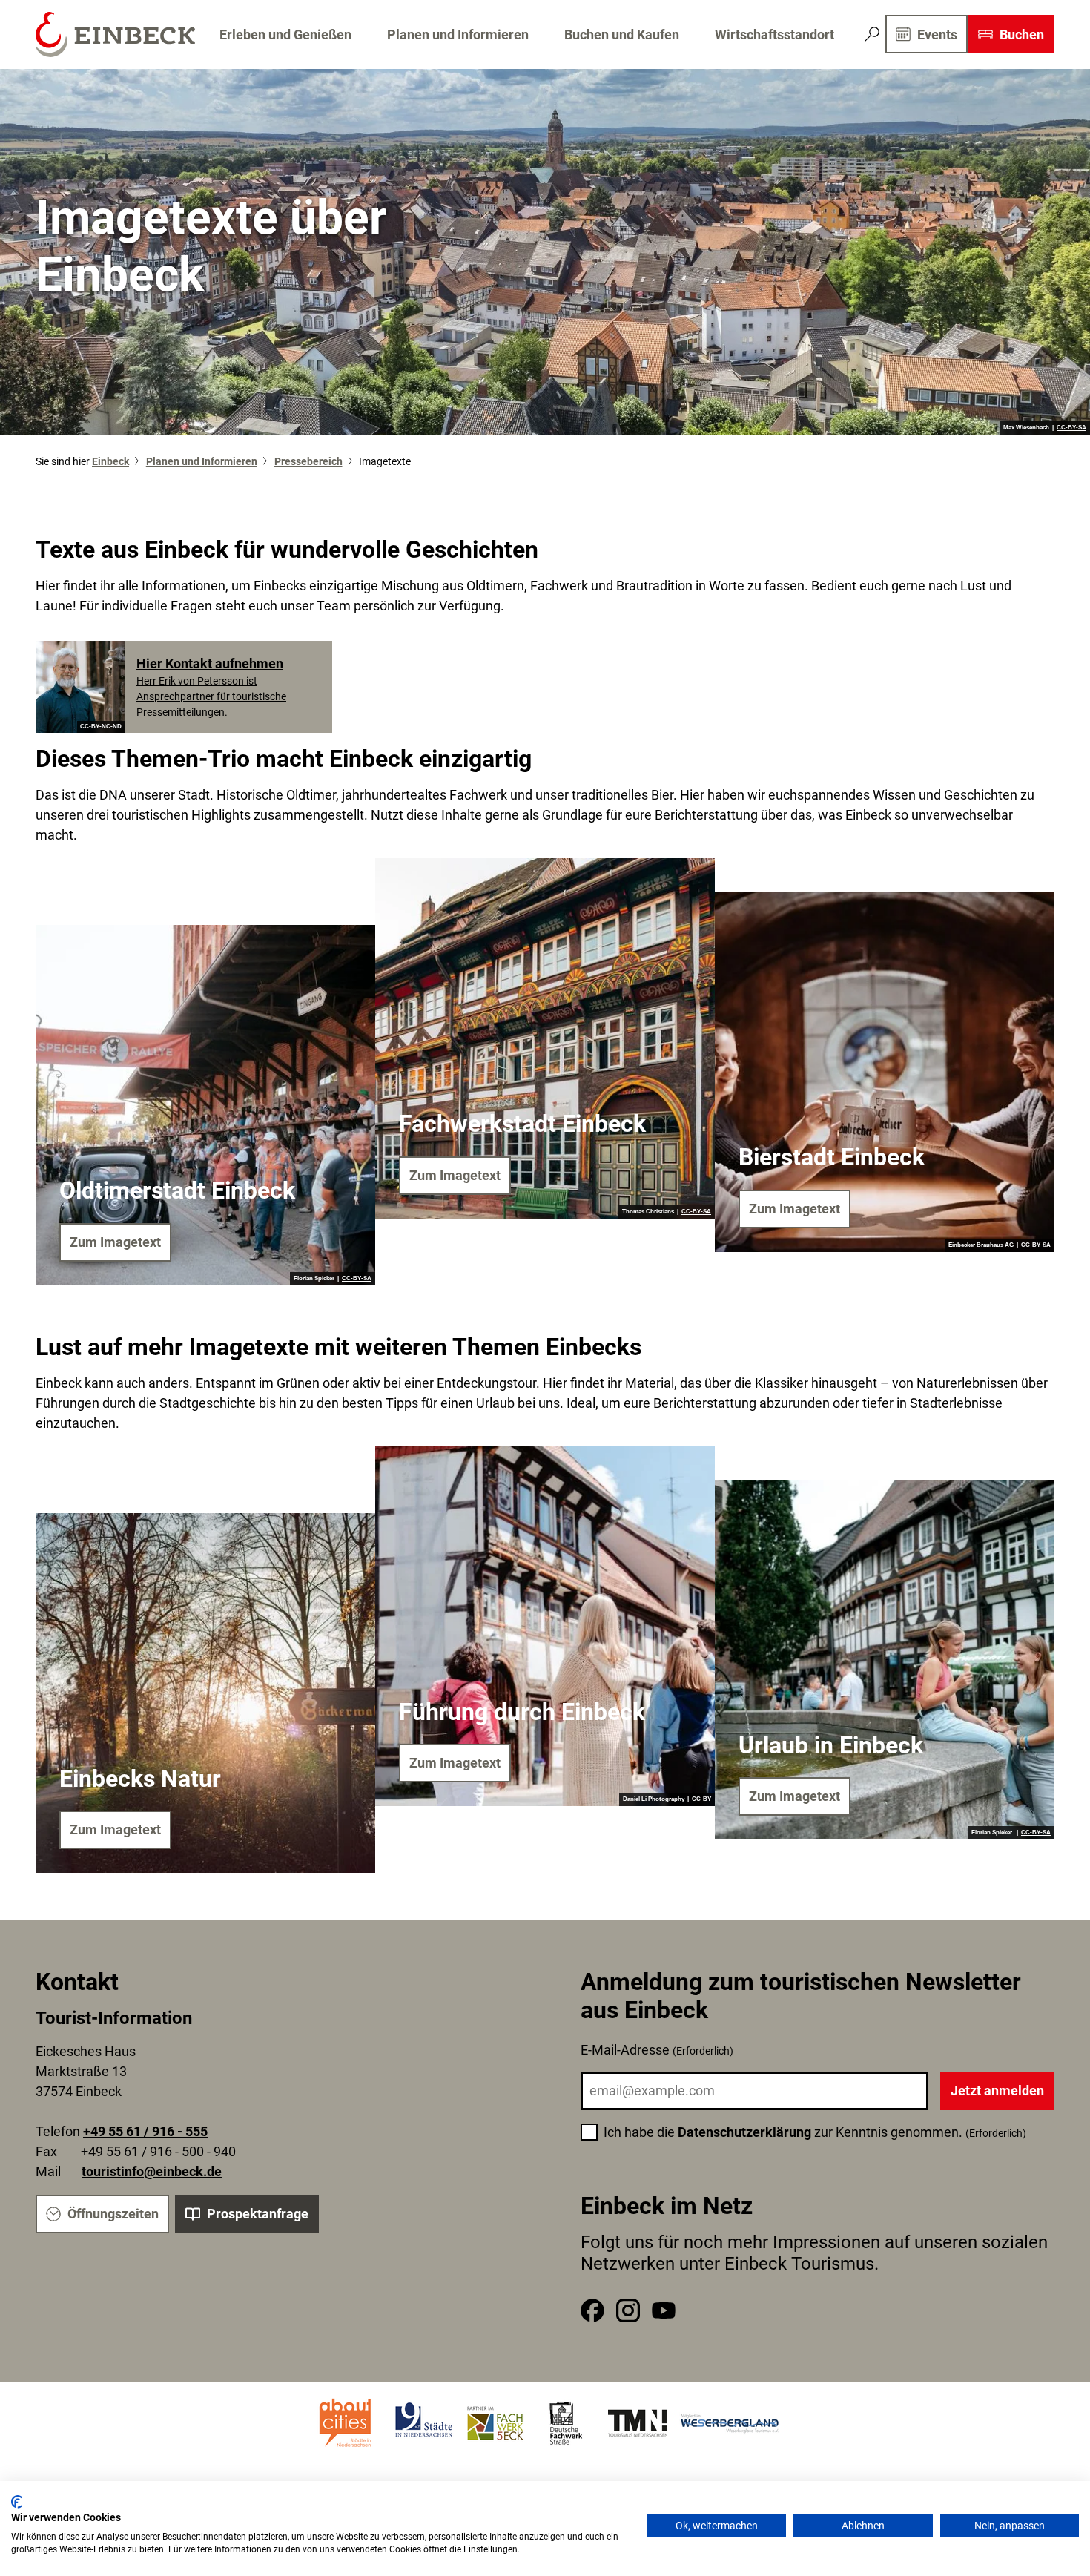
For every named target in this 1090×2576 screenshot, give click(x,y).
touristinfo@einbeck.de (152, 2171)
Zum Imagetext (115, 1242)
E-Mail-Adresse (657, 2050)
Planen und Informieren (458, 34)
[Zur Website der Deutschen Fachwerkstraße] (567, 2423)
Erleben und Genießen (285, 34)
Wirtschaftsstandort (774, 34)
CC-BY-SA (1071, 428)
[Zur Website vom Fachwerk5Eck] (495, 2423)
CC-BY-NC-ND (101, 727)
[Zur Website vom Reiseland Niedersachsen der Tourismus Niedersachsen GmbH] (638, 2423)
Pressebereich (308, 461)
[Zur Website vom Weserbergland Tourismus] (730, 2423)
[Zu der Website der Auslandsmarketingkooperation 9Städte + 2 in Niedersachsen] (424, 2423)
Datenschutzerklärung (744, 2132)
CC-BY (701, 1799)
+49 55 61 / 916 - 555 (145, 2131)
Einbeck (110, 461)
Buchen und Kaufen (622, 34)
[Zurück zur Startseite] (115, 34)
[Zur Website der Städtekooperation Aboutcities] (346, 2423)
